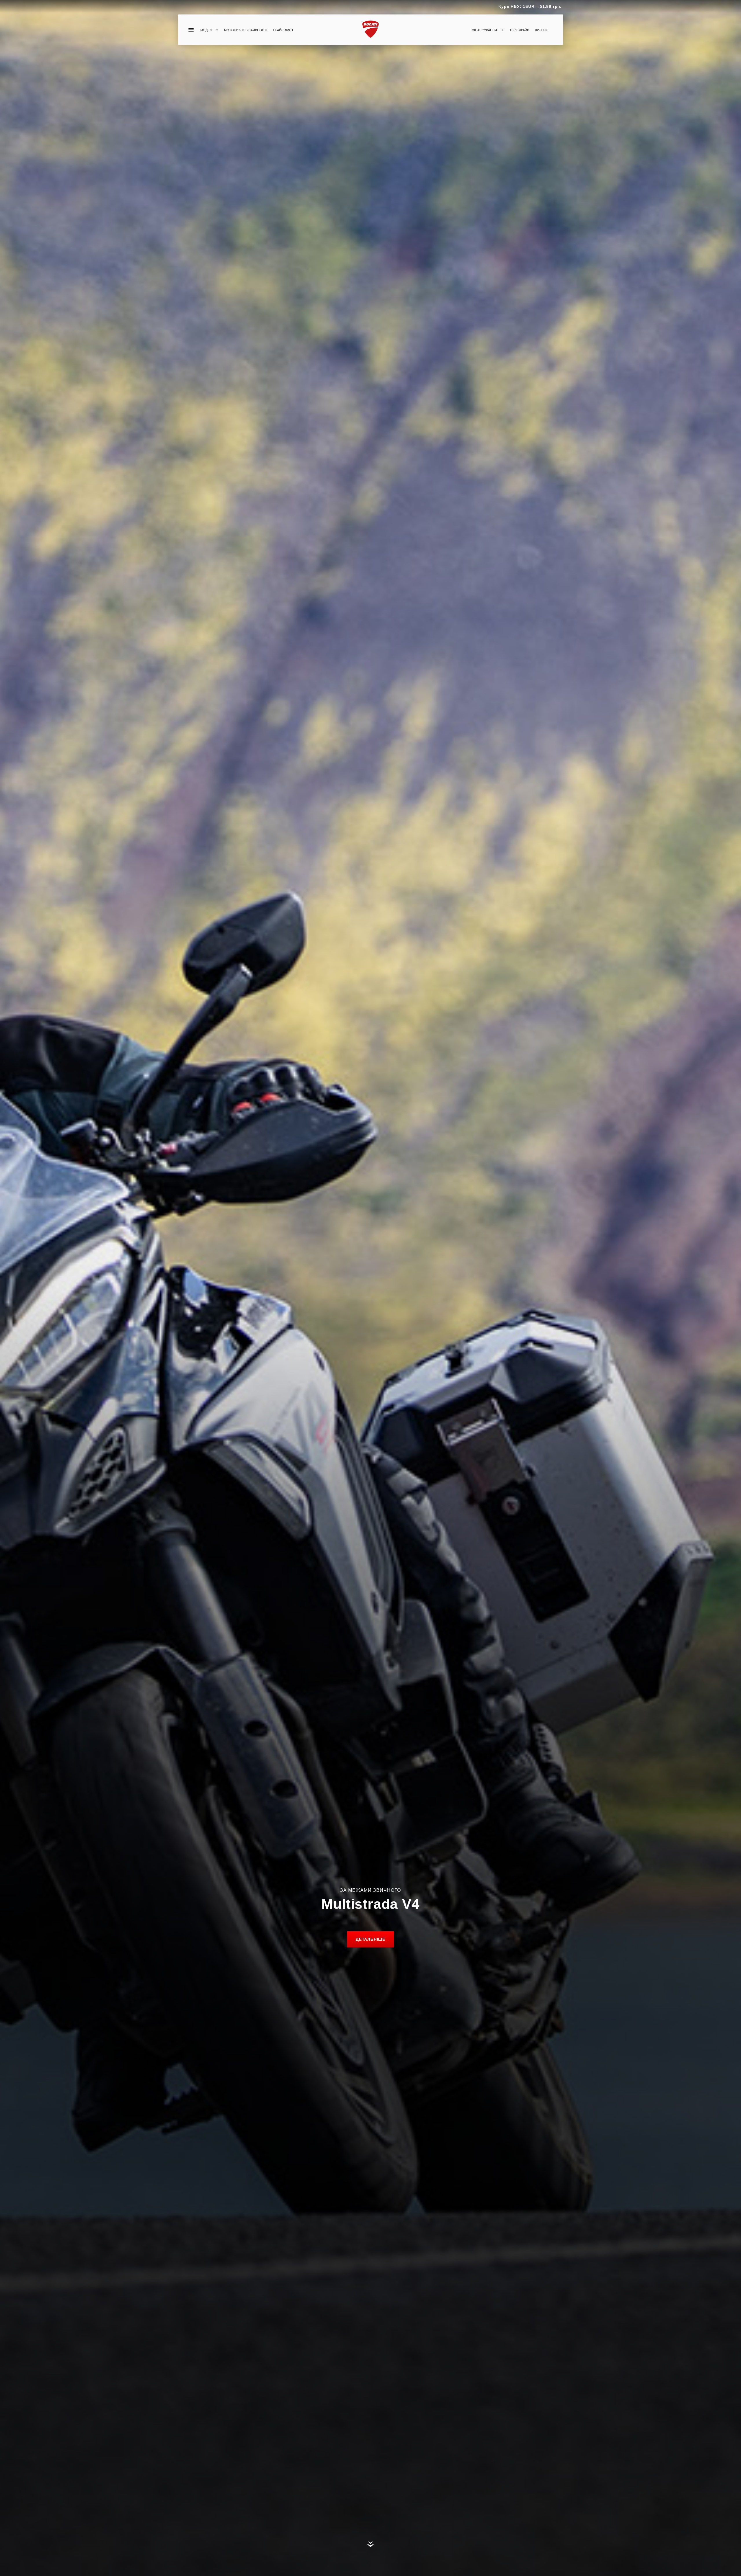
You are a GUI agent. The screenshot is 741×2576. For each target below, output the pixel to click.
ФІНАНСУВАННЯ (485, 30)
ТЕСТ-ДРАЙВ (519, 30)
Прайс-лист (283, 30)
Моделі (206, 30)
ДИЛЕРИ (541, 30)
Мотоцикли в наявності (246, 30)
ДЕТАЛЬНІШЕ (370, 1939)
